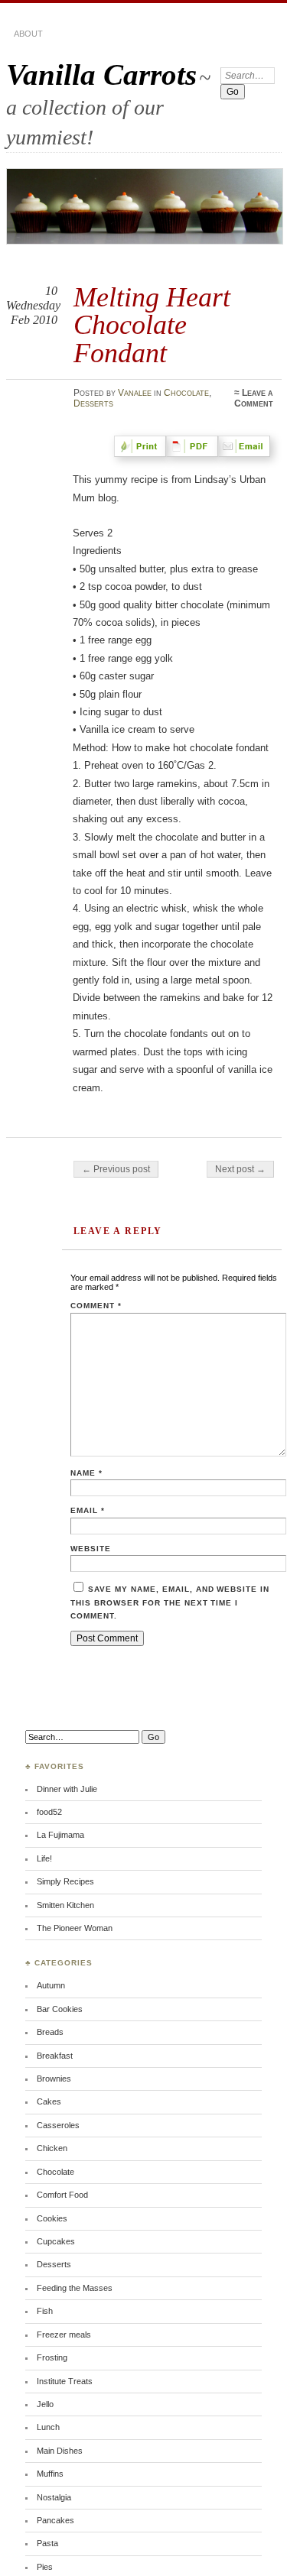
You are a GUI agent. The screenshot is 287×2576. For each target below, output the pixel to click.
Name (86, 1473)
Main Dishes (60, 2451)
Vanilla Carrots (101, 75)
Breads (50, 2032)
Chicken (52, 2148)
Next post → (240, 1169)
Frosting (52, 2357)
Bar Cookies (60, 2009)
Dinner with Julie (67, 1789)
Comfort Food (62, 2195)
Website (91, 1549)
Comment (96, 1306)
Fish (45, 2311)
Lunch (48, 2427)
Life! (44, 1858)
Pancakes (55, 2520)
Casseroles (58, 2125)
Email (88, 1510)
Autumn (51, 1985)
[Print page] (143, 454)
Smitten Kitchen (65, 1905)
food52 (49, 1812)
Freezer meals (64, 2335)
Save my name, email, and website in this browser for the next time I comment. (170, 1602)
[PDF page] (195, 454)
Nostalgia (54, 2497)
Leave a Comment (254, 398)
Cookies (52, 2218)
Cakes (49, 2101)
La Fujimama (60, 1835)
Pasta (47, 2543)
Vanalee (135, 393)
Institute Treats (65, 2381)
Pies (45, 2567)
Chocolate (186, 393)
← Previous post (116, 1169)
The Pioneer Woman (75, 1928)
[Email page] (247, 454)
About (28, 34)
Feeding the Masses (75, 2288)
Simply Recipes (65, 1881)
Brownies (54, 2079)
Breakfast (55, 2056)
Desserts (93, 403)
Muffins (50, 2474)
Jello (45, 2404)
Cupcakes (56, 2241)
